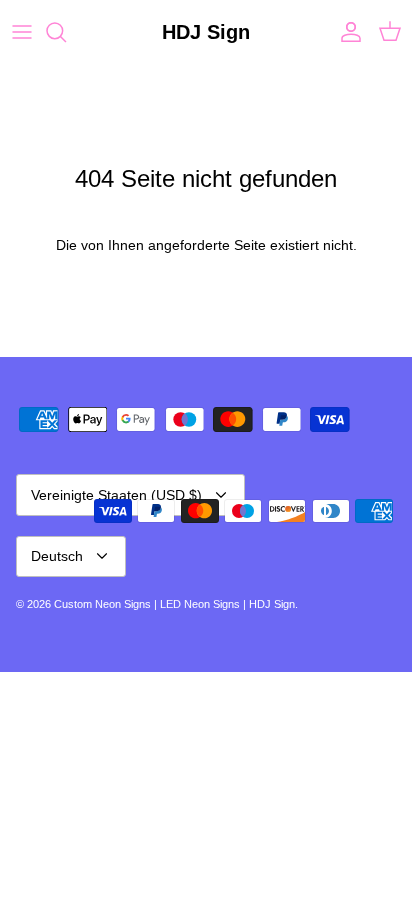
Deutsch (57, 556)
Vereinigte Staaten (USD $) (116, 495)
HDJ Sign (272, 604)
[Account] (346, 32)
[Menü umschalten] (22, 32)
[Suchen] (66, 32)
